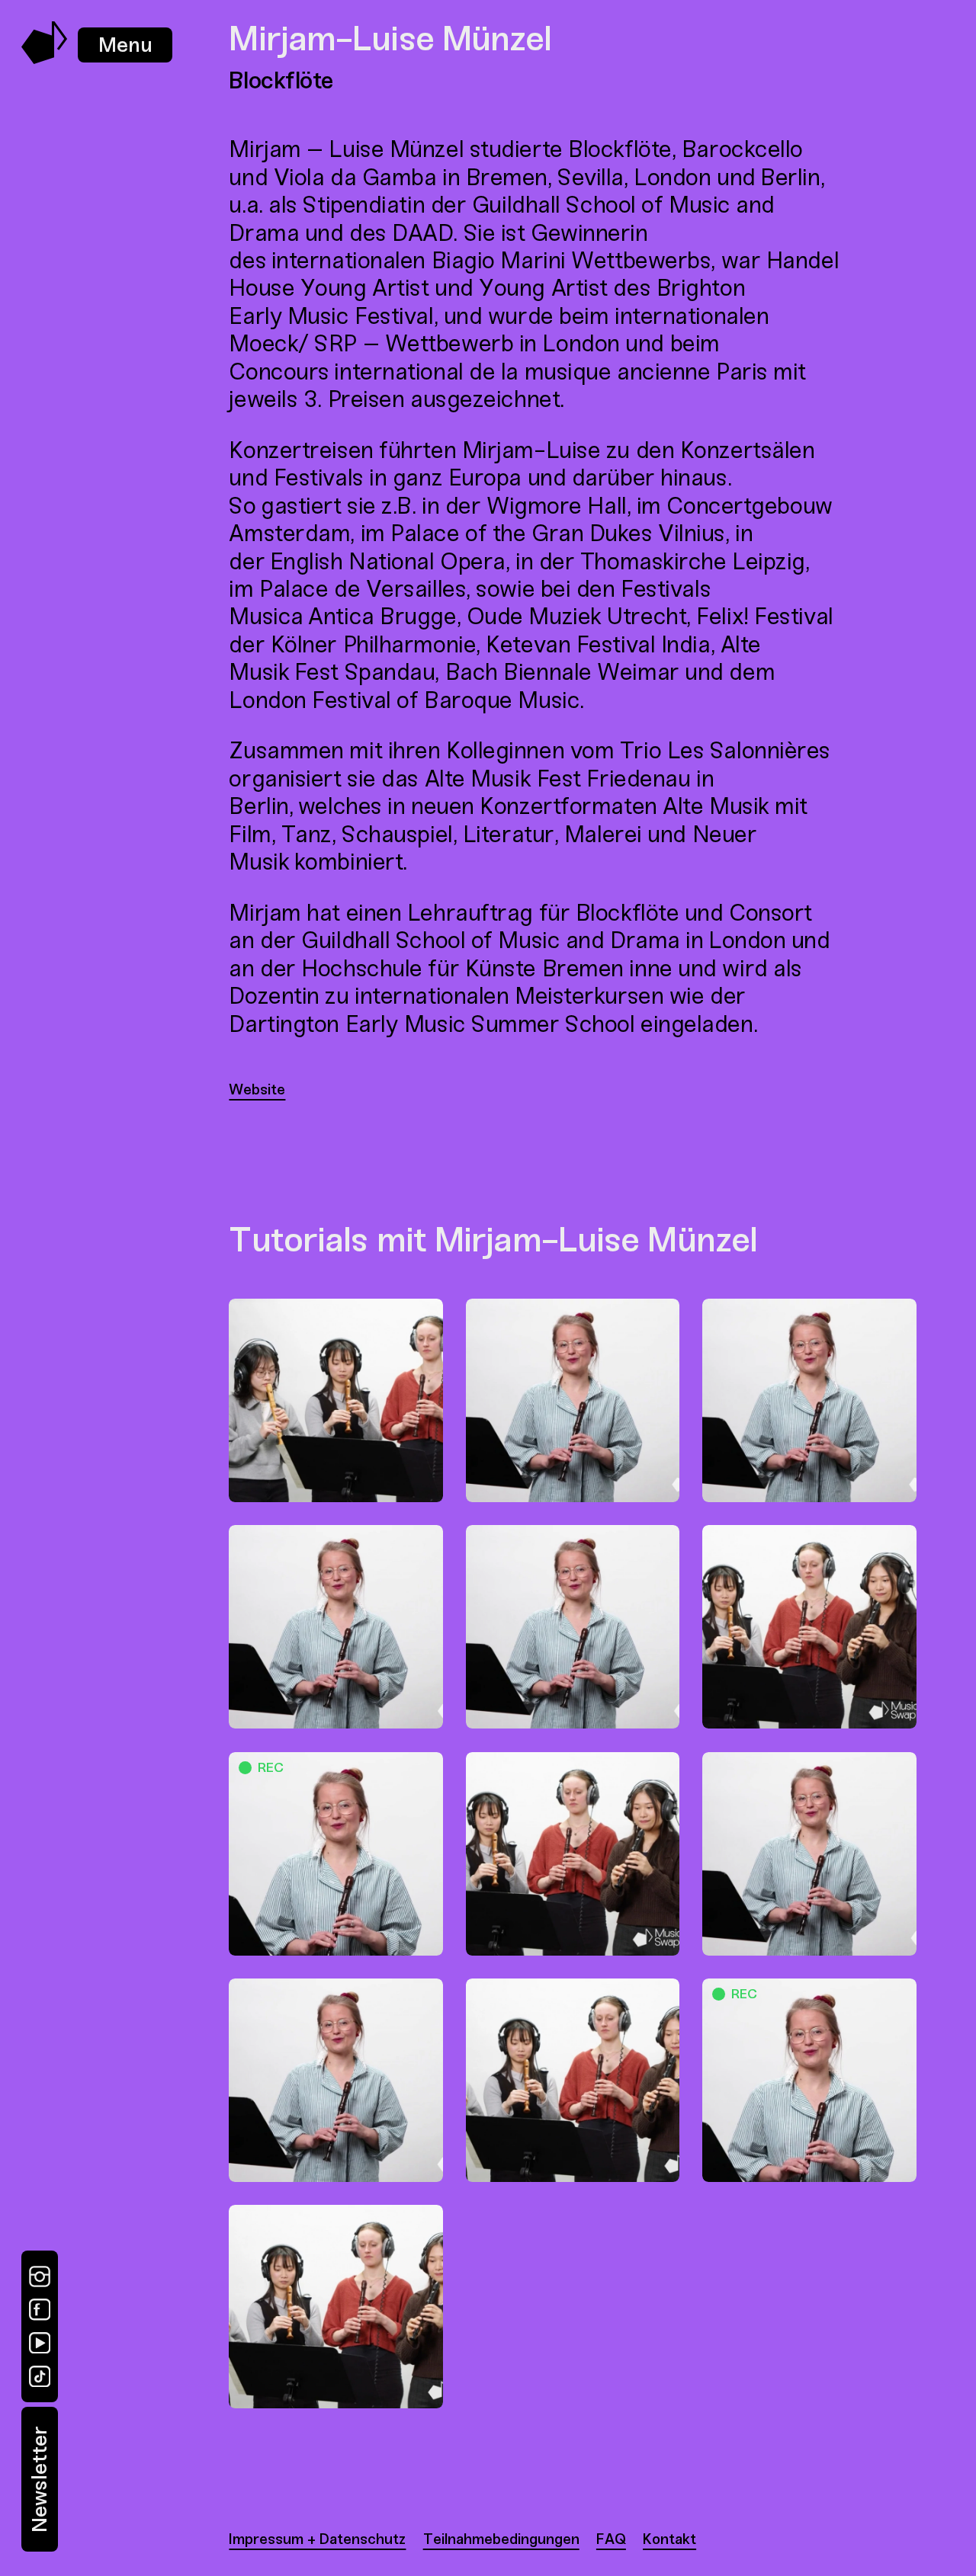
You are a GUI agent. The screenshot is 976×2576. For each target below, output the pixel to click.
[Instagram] (40, 2276)
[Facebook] (40, 2309)
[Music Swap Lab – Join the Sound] (45, 60)
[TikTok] (40, 2376)
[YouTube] (40, 2343)
